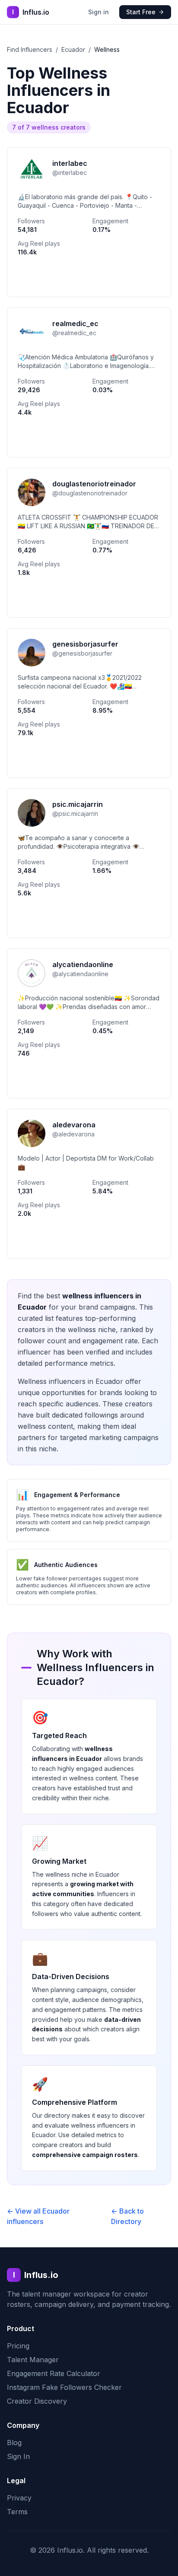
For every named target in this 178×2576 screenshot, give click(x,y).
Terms (17, 2512)
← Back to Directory (127, 2216)
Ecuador (73, 49)
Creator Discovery (37, 2401)
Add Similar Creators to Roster (89, 278)
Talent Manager (33, 2360)
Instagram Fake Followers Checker (64, 2387)
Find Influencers (30, 49)
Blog (14, 2443)
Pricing (18, 2346)
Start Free (141, 12)
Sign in (99, 12)
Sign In (18, 2456)
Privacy (19, 2498)
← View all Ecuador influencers (38, 2216)
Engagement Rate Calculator (54, 2373)
